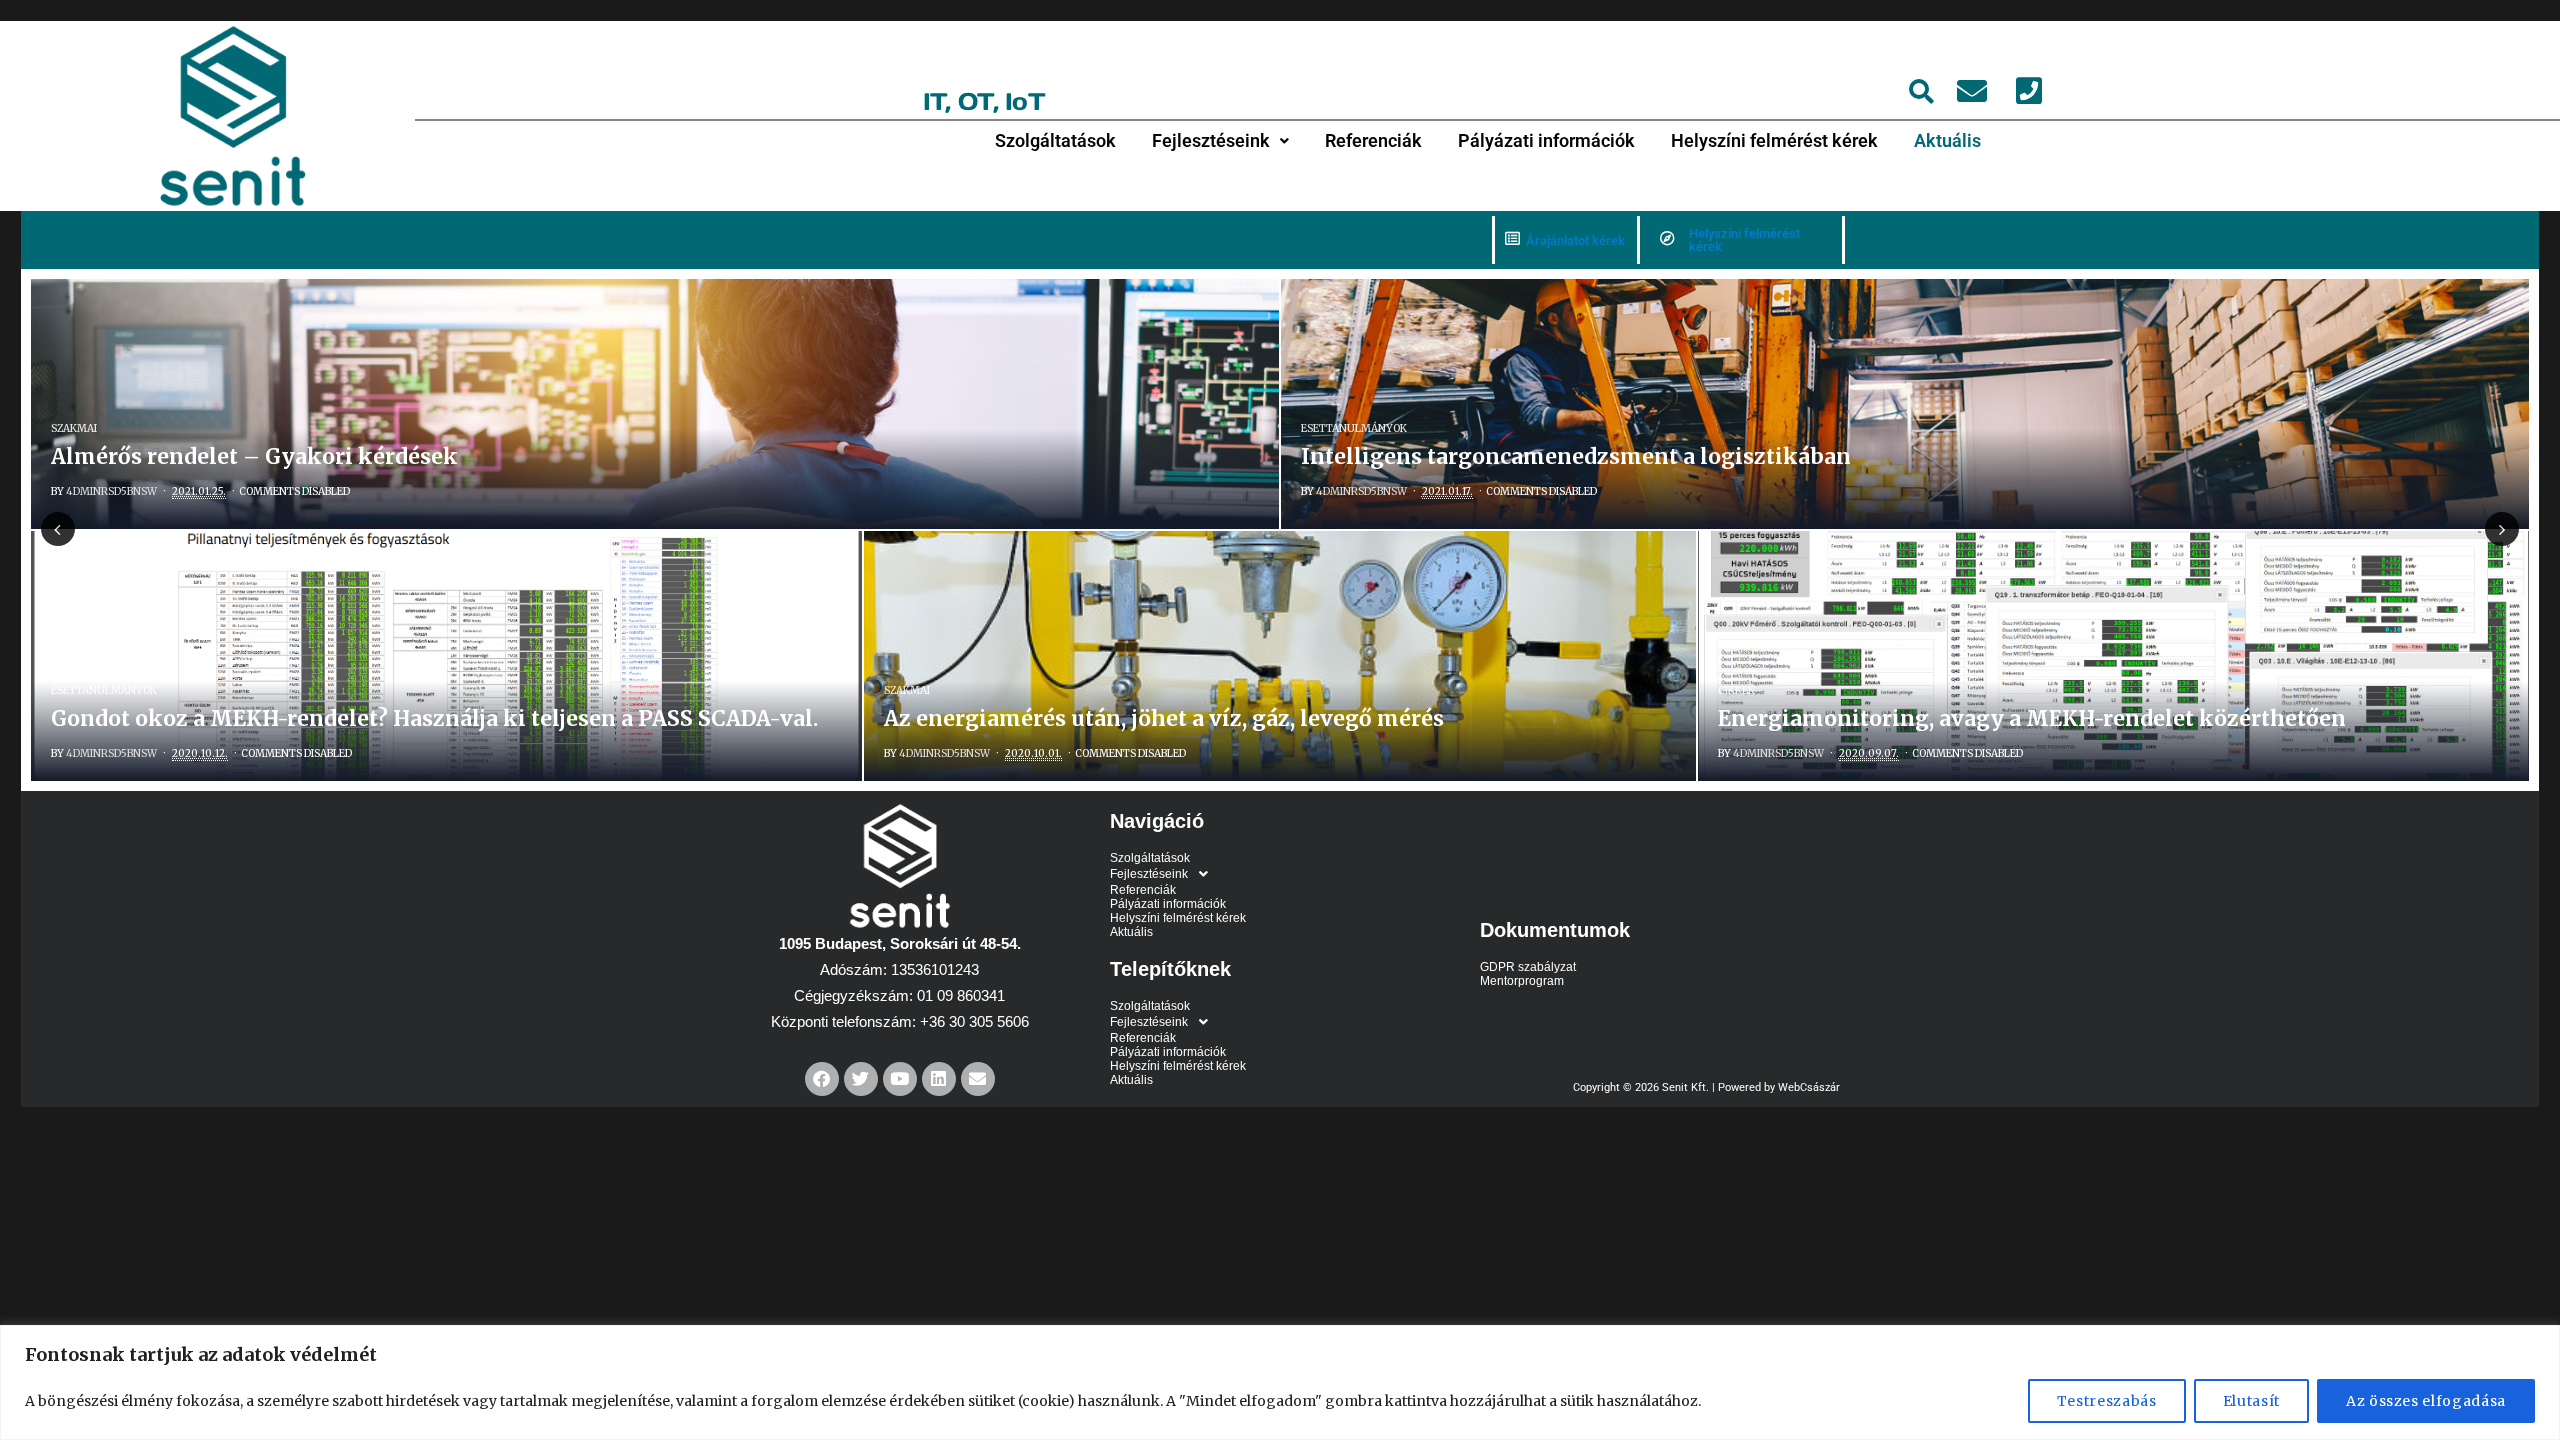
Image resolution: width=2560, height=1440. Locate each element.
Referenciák (1373, 140)
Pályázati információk (1546, 140)
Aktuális (1947, 140)
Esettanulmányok (1354, 428)
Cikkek (1736, 690)
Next (2502, 529)
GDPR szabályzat (1528, 967)
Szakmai (74, 428)
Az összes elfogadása (2426, 1401)
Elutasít (2251, 1401)
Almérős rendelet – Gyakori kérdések (254, 456)
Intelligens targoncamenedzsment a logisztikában (1576, 456)
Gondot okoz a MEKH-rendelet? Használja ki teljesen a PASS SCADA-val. (434, 718)
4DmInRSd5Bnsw (111, 491)
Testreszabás (2107, 1401)
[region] (1280, 1382)
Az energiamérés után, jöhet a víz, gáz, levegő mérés (1164, 718)
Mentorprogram (1522, 981)
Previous (58, 529)
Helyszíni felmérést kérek (1774, 140)
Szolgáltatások (1055, 140)
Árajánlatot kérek (1575, 240)
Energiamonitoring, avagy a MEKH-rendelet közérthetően (2032, 718)
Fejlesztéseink (1211, 140)
